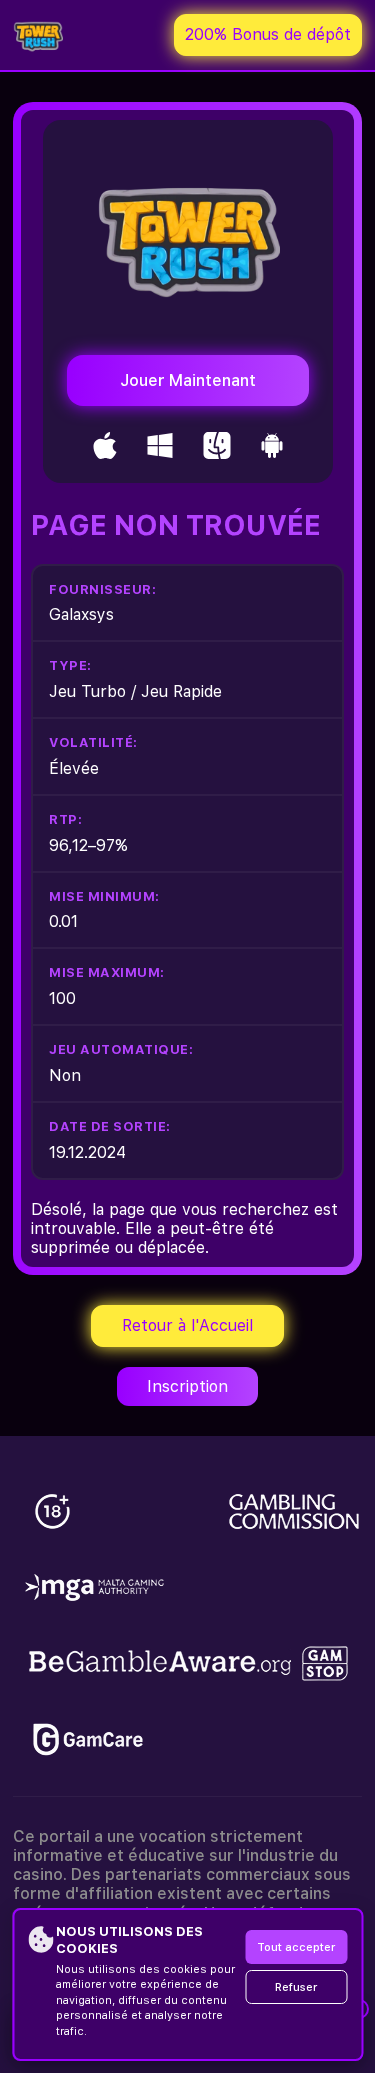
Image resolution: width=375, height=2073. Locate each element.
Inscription (187, 1386)
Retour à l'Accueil (187, 1325)
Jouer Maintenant (188, 380)
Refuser (296, 1987)
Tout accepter (296, 1947)
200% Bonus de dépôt (268, 34)
